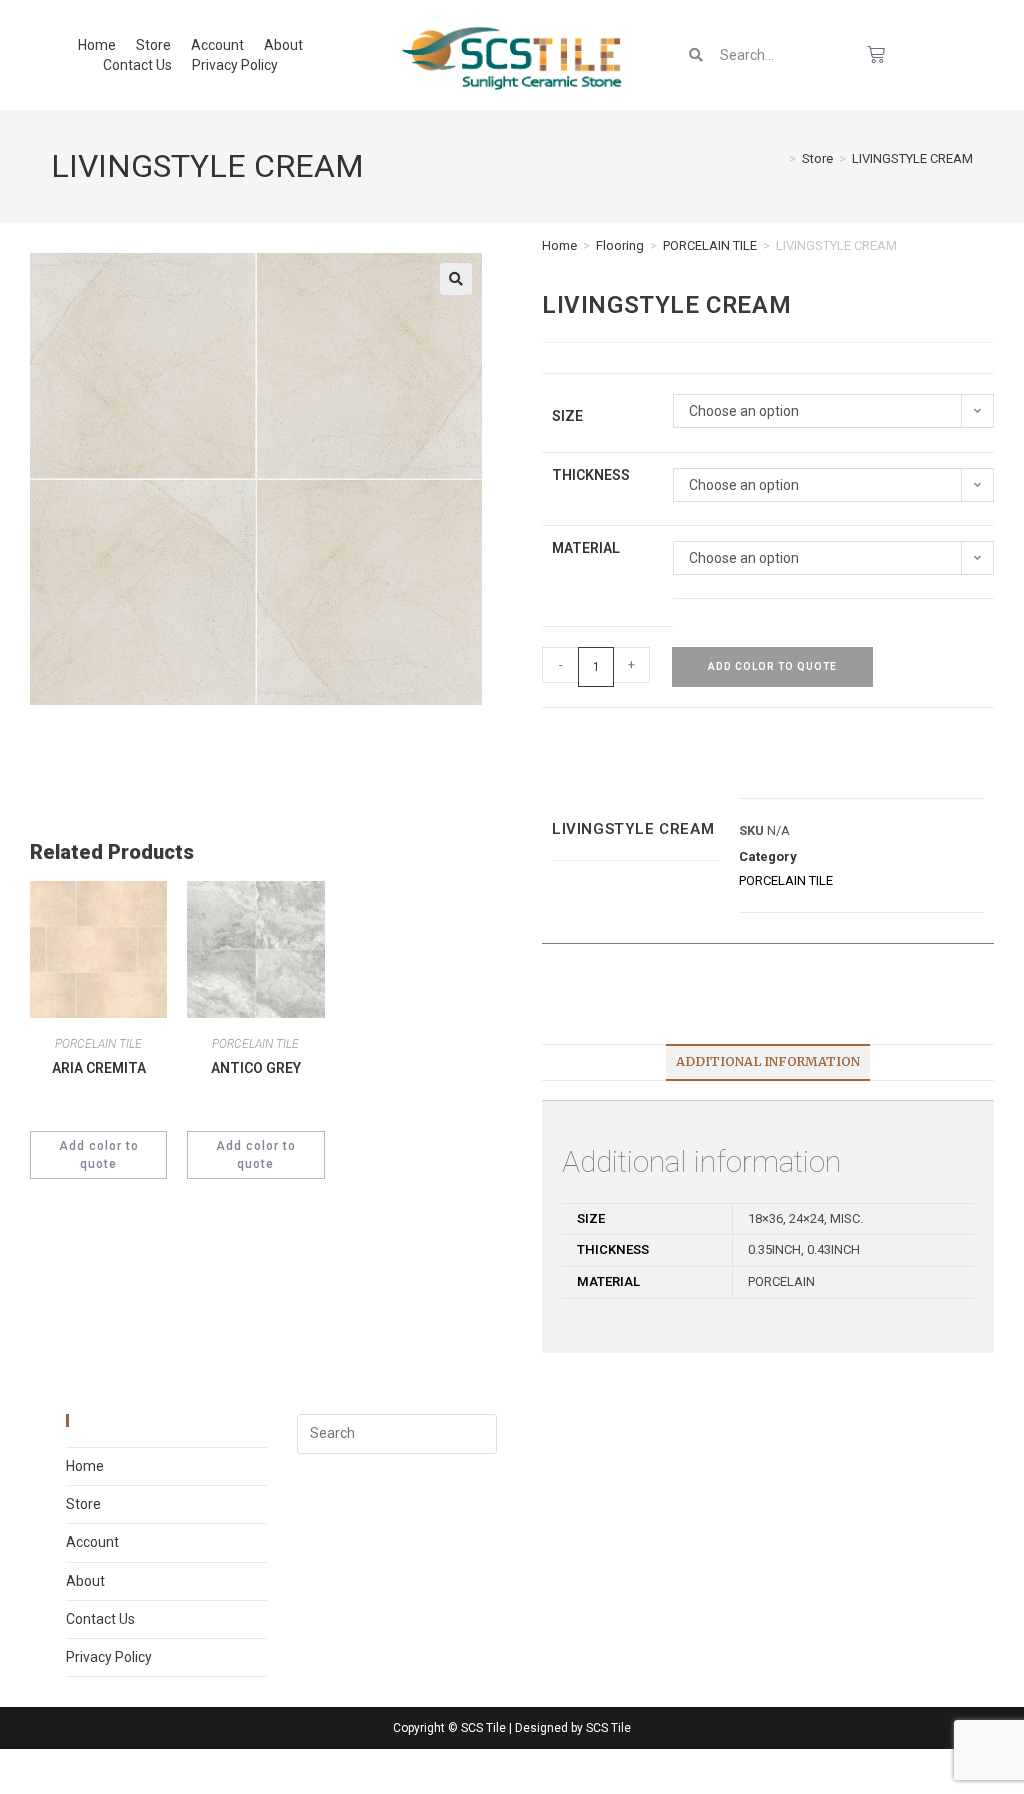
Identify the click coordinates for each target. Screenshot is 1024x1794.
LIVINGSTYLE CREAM (912, 158)
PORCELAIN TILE (710, 245)
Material (586, 548)
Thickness (591, 475)
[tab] (768, 1062)
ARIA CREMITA (99, 1068)
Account (217, 45)
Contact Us (137, 65)
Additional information (768, 1061)
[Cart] (876, 55)
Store (153, 45)
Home (97, 45)
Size (567, 416)
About (283, 45)
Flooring (620, 245)
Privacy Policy (235, 65)
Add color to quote (772, 666)
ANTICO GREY (256, 1068)
